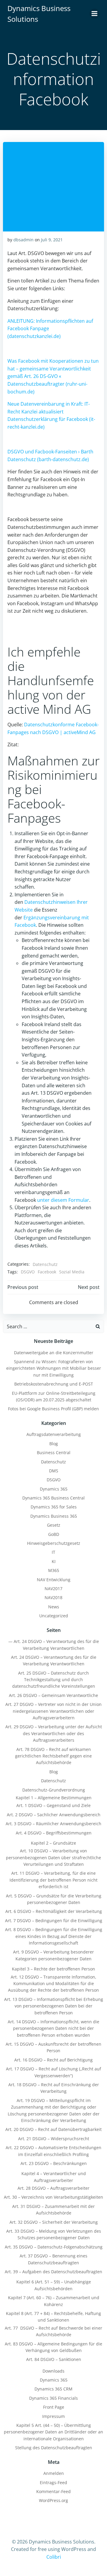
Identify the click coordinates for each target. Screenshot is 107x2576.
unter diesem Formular (63, 1200)
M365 (54, 1570)
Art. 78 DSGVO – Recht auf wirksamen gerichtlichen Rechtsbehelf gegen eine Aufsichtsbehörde (53, 1756)
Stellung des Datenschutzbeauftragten (54, 2448)
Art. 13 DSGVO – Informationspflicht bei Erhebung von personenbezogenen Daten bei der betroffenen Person (54, 2006)
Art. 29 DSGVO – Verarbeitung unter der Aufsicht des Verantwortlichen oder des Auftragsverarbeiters (54, 1733)
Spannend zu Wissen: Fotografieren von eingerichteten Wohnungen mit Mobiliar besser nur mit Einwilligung (54, 1368)
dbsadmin (23, 240)
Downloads (53, 2371)
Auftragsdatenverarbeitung (54, 1434)
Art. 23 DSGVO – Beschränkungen (54, 2163)
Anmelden (54, 2473)
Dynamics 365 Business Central (53, 1498)
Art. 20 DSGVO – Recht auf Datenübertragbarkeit (53, 2129)
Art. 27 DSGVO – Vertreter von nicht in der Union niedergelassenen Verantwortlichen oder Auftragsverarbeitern (53, 1711)
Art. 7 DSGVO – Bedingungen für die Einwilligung (54, 1921)
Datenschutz (45, 1264)
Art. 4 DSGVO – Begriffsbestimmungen (54, 1833)
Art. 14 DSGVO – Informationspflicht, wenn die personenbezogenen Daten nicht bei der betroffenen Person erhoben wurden (53, 2028)
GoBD (54, 1534)
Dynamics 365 (54, 1489)
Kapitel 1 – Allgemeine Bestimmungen (54, 1798)
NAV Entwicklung (54, 1580)
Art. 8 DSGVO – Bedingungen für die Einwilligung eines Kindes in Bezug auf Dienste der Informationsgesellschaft (54, 1936)
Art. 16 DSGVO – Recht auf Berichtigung (53, 2060)
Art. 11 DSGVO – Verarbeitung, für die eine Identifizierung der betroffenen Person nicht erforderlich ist (53, 1880)
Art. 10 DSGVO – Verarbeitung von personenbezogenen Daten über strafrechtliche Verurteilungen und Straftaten (53, 1857)
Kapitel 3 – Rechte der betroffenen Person (53, 1969)
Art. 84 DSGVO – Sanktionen (54, 2359)
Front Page (54, 2407)
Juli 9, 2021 (52, 240)
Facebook (47, 1272)
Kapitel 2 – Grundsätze (53, 1843)
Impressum (53, 2416)
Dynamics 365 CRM (53, 2389)
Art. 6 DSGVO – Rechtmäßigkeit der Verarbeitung (54, 1911)
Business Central (54, 1453)
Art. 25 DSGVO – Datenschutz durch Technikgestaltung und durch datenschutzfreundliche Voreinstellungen (54, 1680)
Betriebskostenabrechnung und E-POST (54, 1384)
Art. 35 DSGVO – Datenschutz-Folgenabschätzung (54, 2247)
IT (53, 1552)
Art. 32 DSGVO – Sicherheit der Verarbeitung (54, 2222)
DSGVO (28, 1272)
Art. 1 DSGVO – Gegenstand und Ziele (53, 1805)
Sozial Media (72, 1272)
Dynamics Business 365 (54, 1516)
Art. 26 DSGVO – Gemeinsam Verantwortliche (53, 1695)
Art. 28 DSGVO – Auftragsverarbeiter (53, 2188)
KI (54, 1561)
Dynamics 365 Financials (53, 2398)
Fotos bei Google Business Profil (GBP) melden (53, 1409)
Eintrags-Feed (53, 2482)
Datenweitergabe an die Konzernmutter (54, 1353)
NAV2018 (53, 1597)
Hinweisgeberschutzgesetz (54, 1543)
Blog (54, 1444)
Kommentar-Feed (53, 2491)
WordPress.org (53, 2500)
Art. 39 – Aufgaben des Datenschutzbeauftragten (53, 2272)
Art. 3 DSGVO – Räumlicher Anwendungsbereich (53, 1824)
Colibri (54, 2557)
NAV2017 (53, 1589)
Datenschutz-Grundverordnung (54, 1790)
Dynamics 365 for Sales (54, 1507)
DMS (54, 1471)
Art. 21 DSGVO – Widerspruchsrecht (54, 2139)
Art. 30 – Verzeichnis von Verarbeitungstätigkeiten (53, 2197)
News (54, 1607)
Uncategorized (54, 1616)
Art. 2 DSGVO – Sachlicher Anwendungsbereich (54, 1815)
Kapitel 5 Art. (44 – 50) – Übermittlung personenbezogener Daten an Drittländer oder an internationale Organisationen (53, 2432)
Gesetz (54, 1525)
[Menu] (95, 14)
